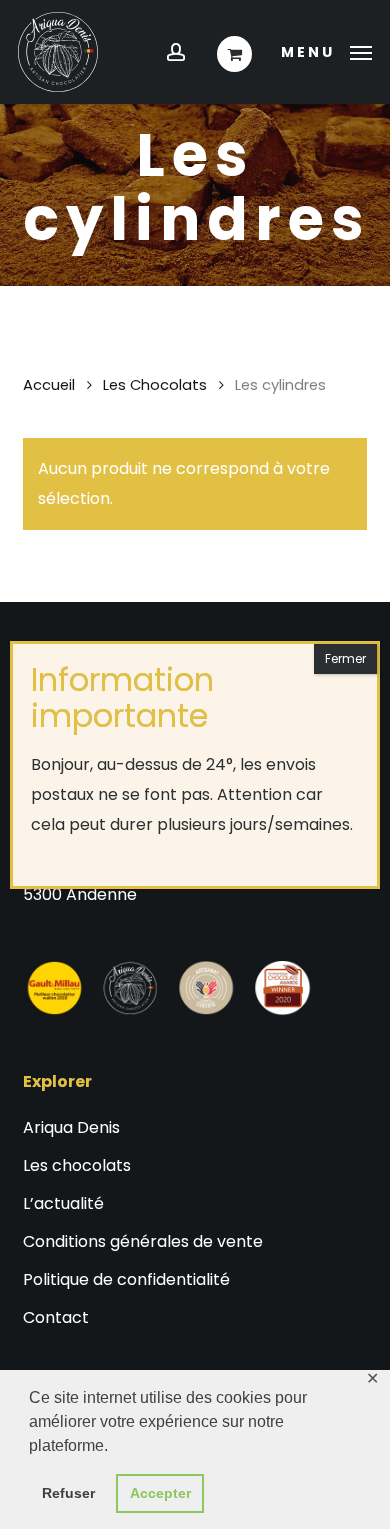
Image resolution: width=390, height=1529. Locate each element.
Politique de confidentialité (126, 1279)
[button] (326, 50)
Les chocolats (77, 1165)
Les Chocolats (155, 385)
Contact (56, 1317)
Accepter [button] (160, 1493)
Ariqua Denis (71, 1127)
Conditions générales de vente (143, 1241)
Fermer (345, 658)
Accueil (49, 385)
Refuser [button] (68, 1493)
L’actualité (63, 1203)
